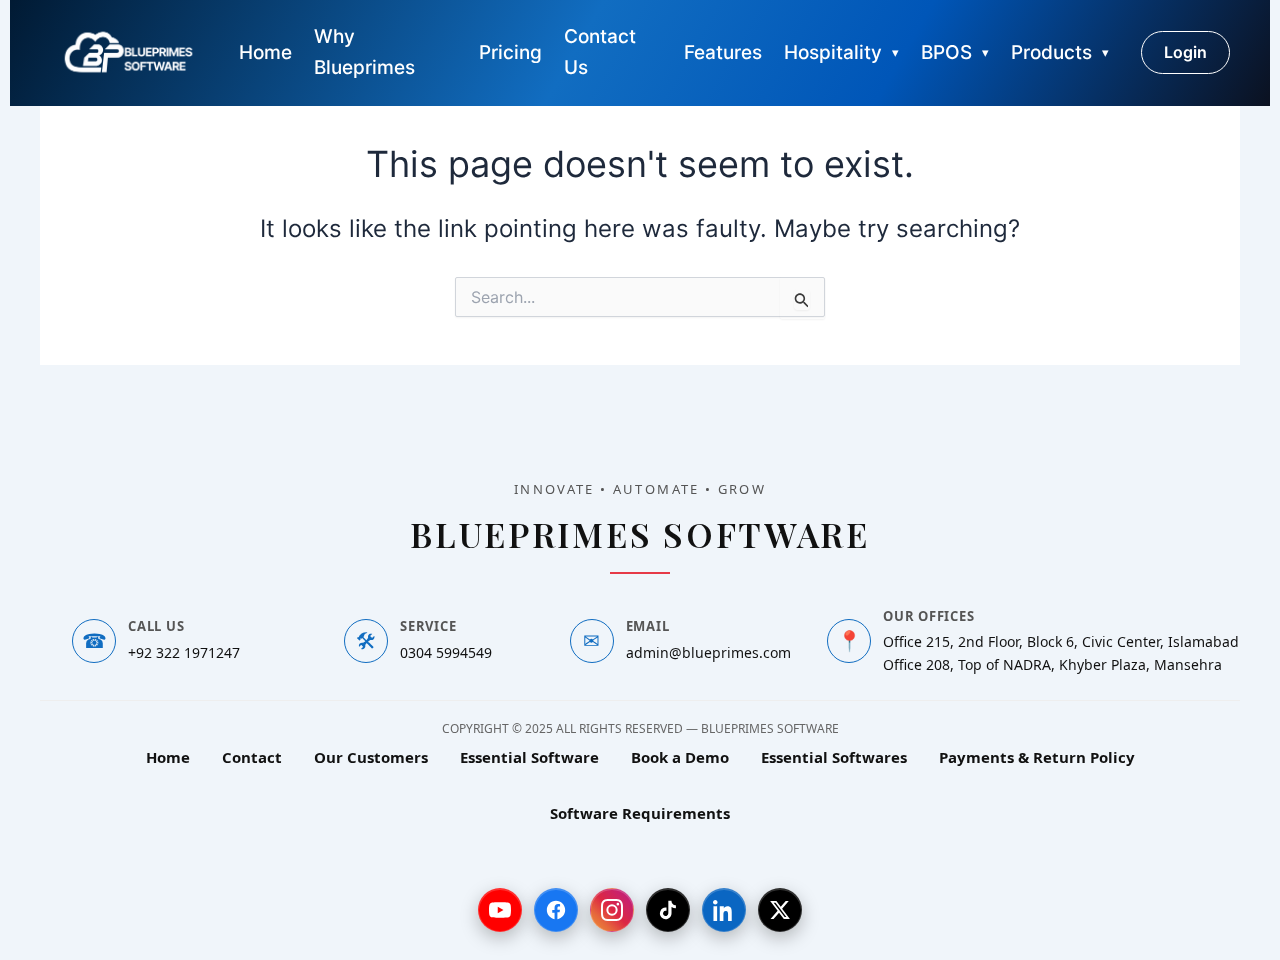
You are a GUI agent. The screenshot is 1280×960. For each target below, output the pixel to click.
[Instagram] (612, 910)
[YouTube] (500, 910)
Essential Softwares (834, 757)
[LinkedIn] (724, 910)
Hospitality (833, 52)
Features (723, 52)
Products (1051, 52)
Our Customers (371, 757)
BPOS (946, 52)
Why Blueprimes (364, 52)
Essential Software (529, 757)
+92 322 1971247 (184, 652)
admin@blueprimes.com (708, 652)
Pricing (510, 52)
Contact (252, 757)
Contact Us (600, 52)
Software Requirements (640, 813)
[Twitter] (780, 910)
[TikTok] (668, 910)
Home (265, 52)
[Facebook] (556, 910)
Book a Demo (680, 757)
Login (1185, 52)
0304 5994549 (446, 652)
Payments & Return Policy (1037, 757)
